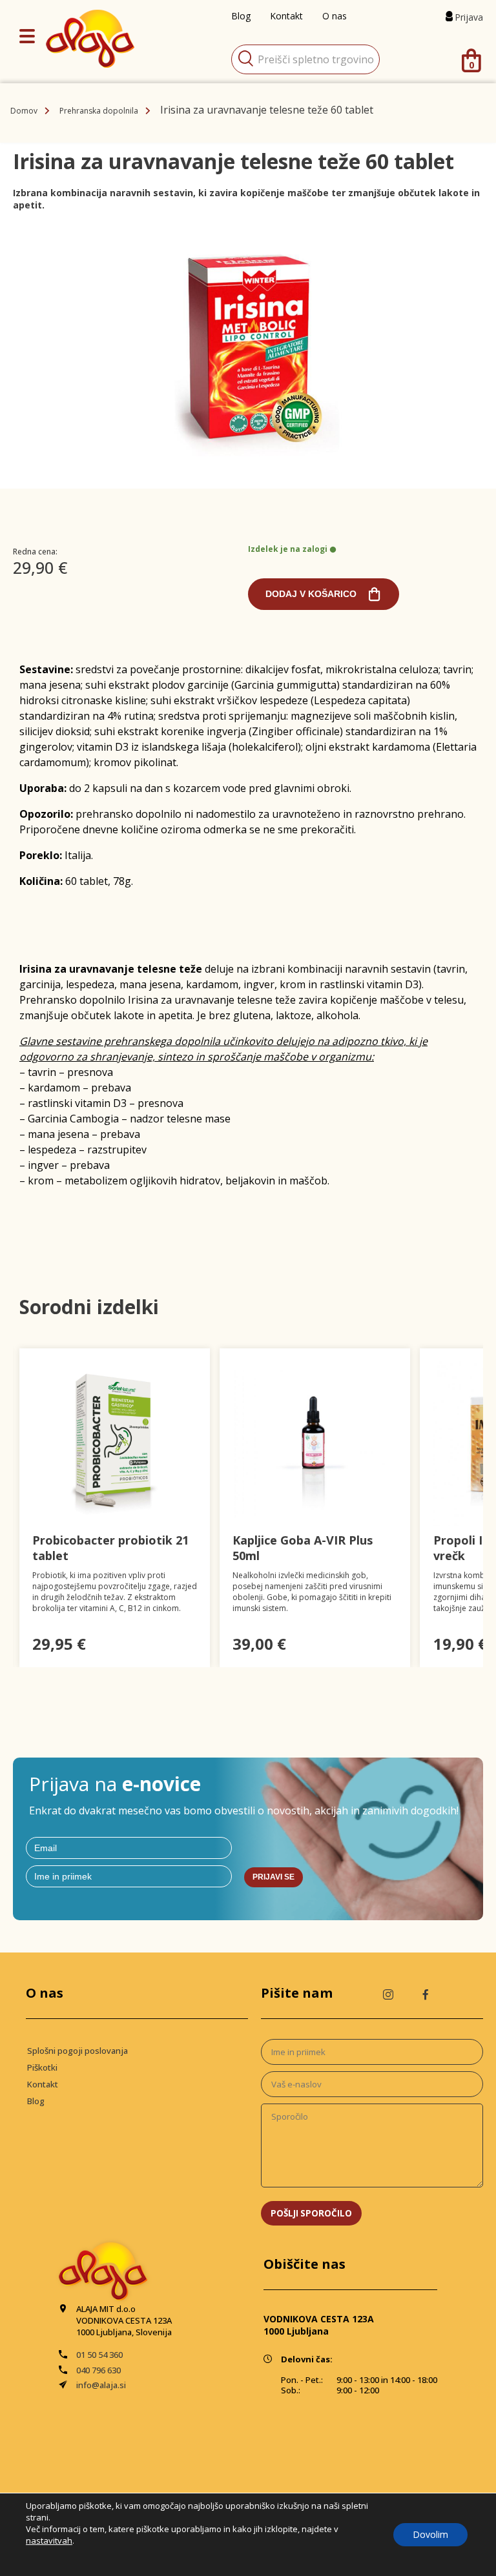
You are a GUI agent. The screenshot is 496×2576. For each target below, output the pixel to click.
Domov (24, 111)
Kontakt (43, 2084)
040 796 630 (98, 2370)
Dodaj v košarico (311, 594)
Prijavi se (274, 1877)
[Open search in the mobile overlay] (305, 59)
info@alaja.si (101, 2385)
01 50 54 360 (99, 2355)
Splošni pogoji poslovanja (77, 2051)
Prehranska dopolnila (99, 111)
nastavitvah (49, 2541)
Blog (36, 2101)
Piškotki (42, 2067)
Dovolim (430, 2534)
